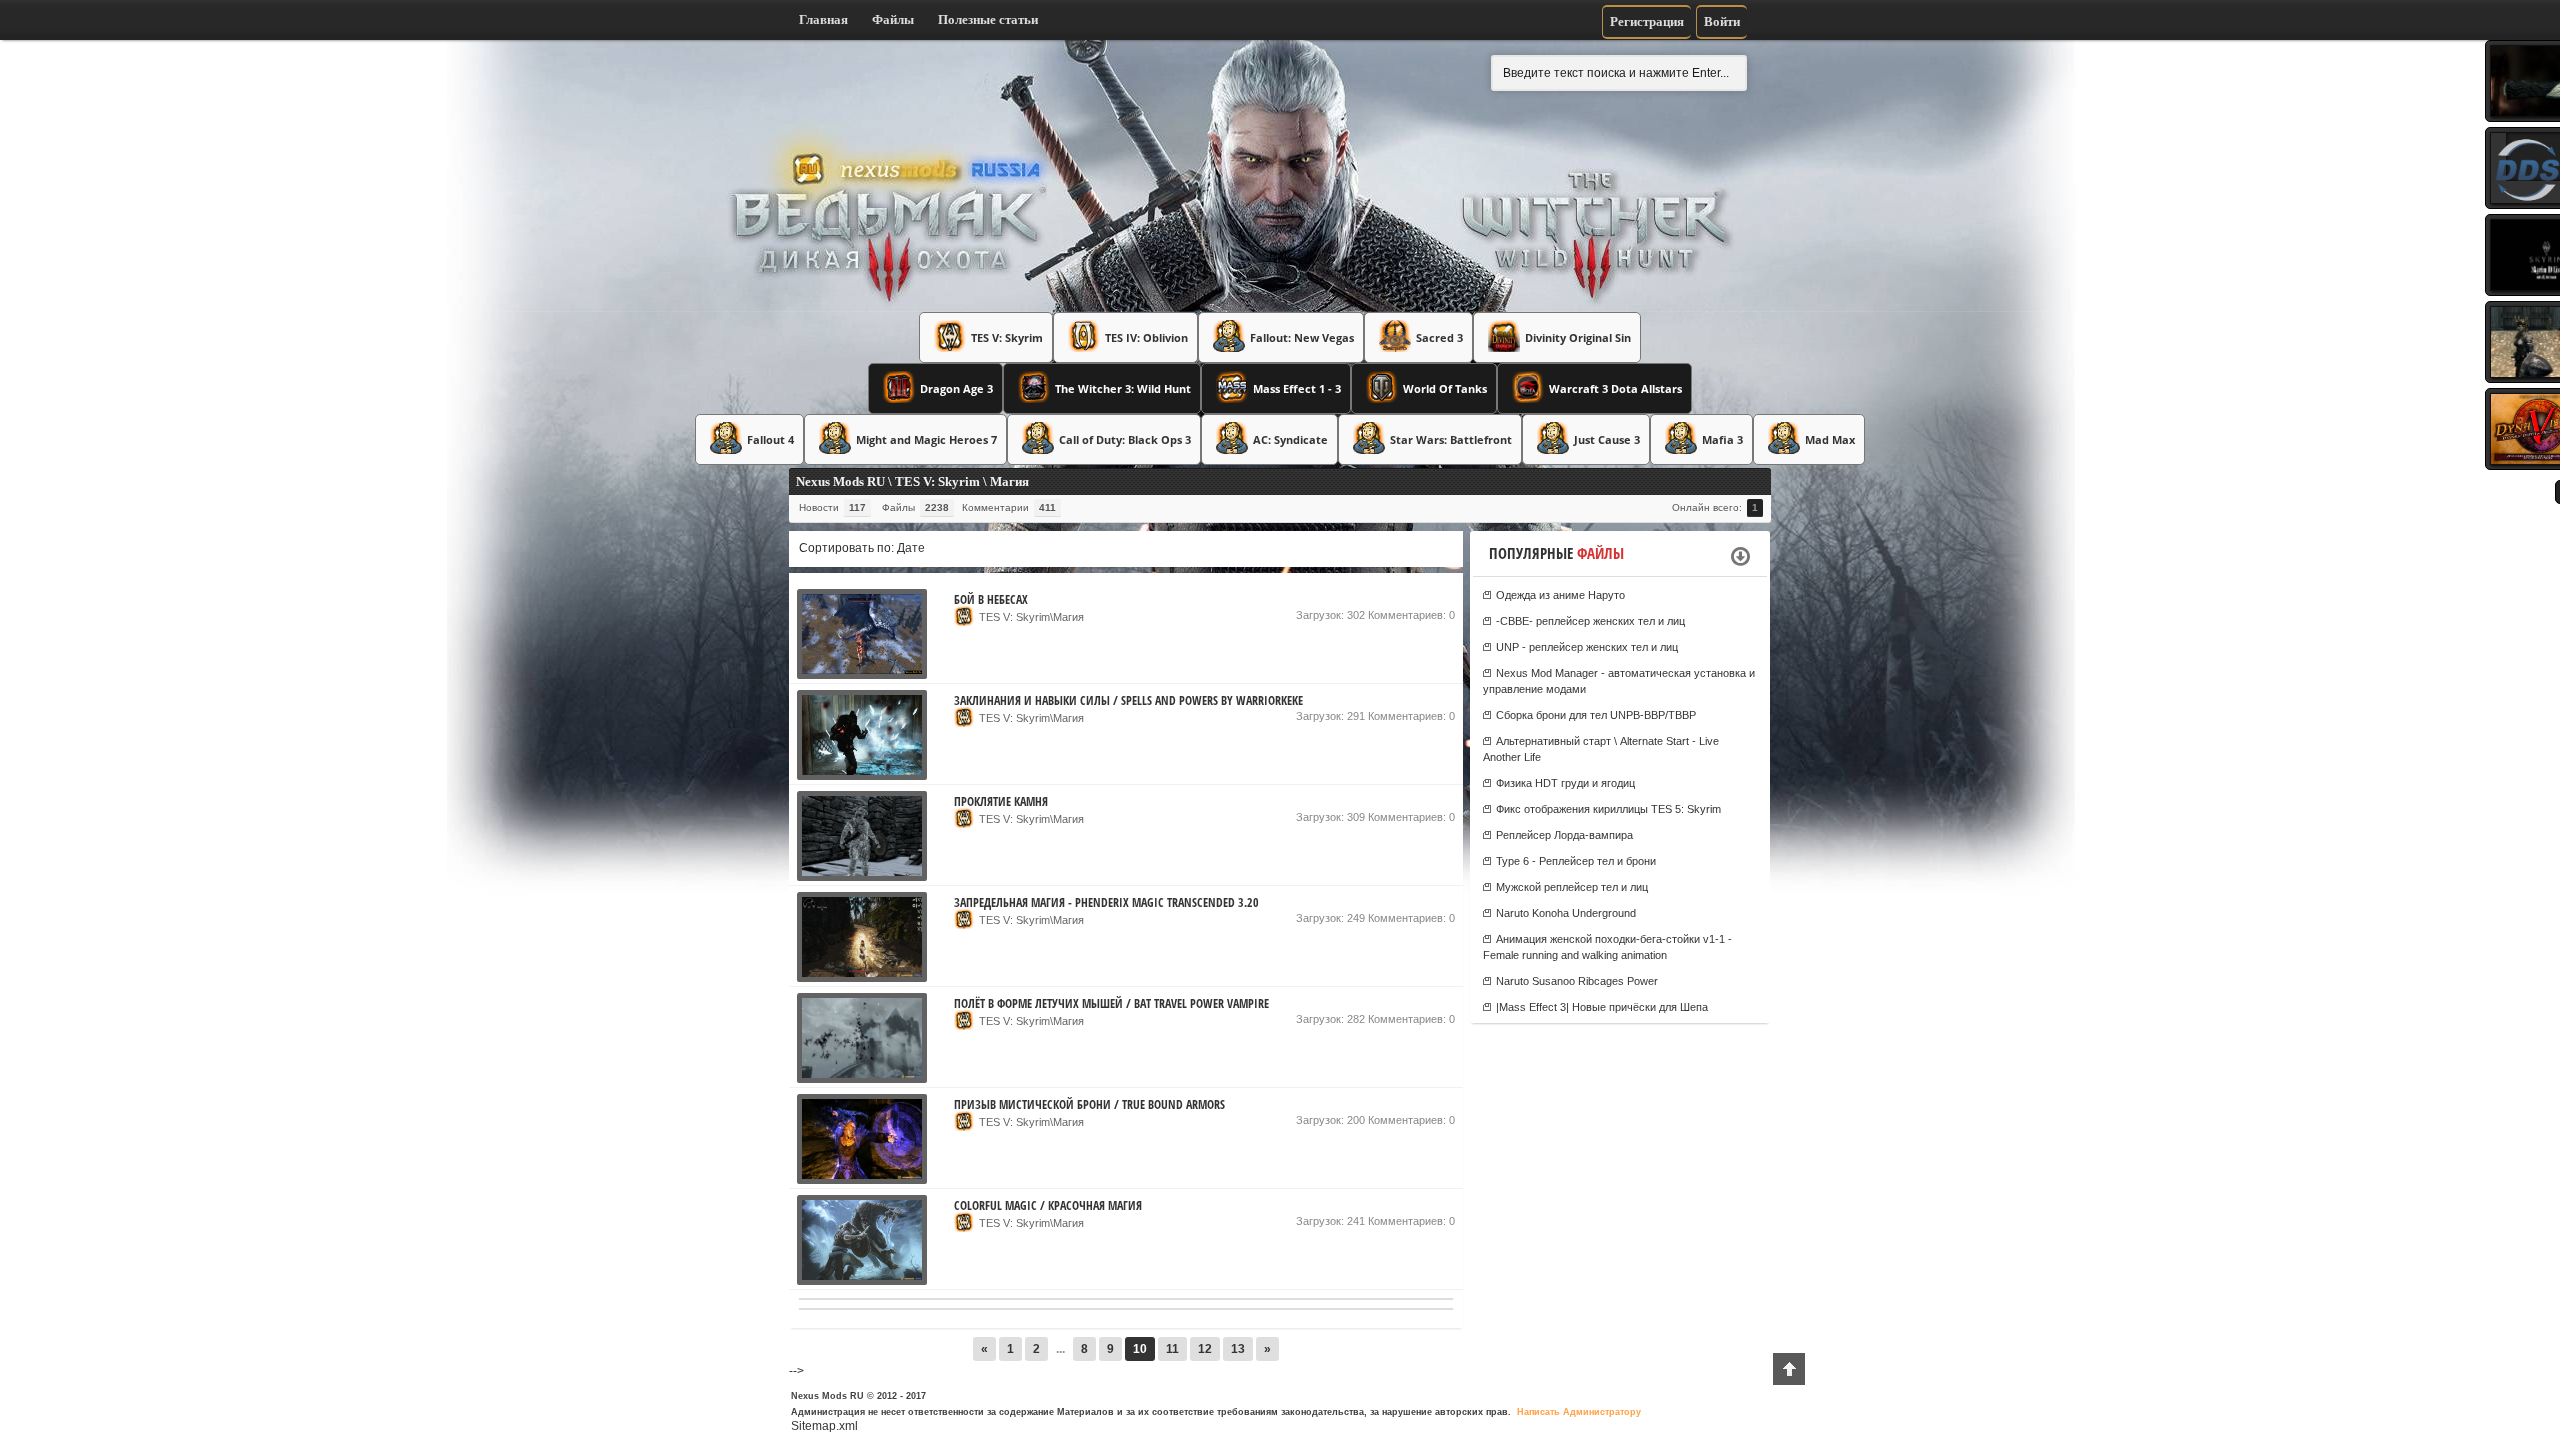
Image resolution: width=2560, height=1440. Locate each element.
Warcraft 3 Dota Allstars (1615, 388)
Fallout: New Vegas (1302, 337)
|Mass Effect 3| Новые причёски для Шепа (1602, 1007)
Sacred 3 (1439, 337)
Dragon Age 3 (956, 388)
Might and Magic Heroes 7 (926, 439)
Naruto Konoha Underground (1566, 913)
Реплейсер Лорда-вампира (1564, 835)
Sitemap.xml (824, 1426)
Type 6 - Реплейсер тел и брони (1576, 861)
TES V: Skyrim (1007, 337)
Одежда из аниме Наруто (1560, 595)
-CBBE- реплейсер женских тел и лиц (1590, 621)
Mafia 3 (1722, 439)
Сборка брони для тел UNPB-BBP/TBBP (1596, 715)
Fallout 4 (770, 439)
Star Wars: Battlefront (1451, 439)
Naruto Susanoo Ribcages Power (1577, 981)
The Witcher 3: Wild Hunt (1123, 388)
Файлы (893, 19)
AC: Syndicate (1290, 439)
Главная (823, 19)
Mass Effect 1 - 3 (1297, 388)
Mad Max (1830, 439)
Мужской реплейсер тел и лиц (1572, 887)
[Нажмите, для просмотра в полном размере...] (862, 675)
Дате (911, 548)
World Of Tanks (1445, 388)
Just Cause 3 (1607, 439)
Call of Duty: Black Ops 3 (1125, 439)
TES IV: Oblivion (1146, 337)
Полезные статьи (988, 19)
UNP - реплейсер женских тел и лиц (1587, 647)
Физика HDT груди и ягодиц (1565, 783)
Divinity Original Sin (1578, 337)
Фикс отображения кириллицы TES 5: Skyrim (1608, 809)
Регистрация (1647, 21)
